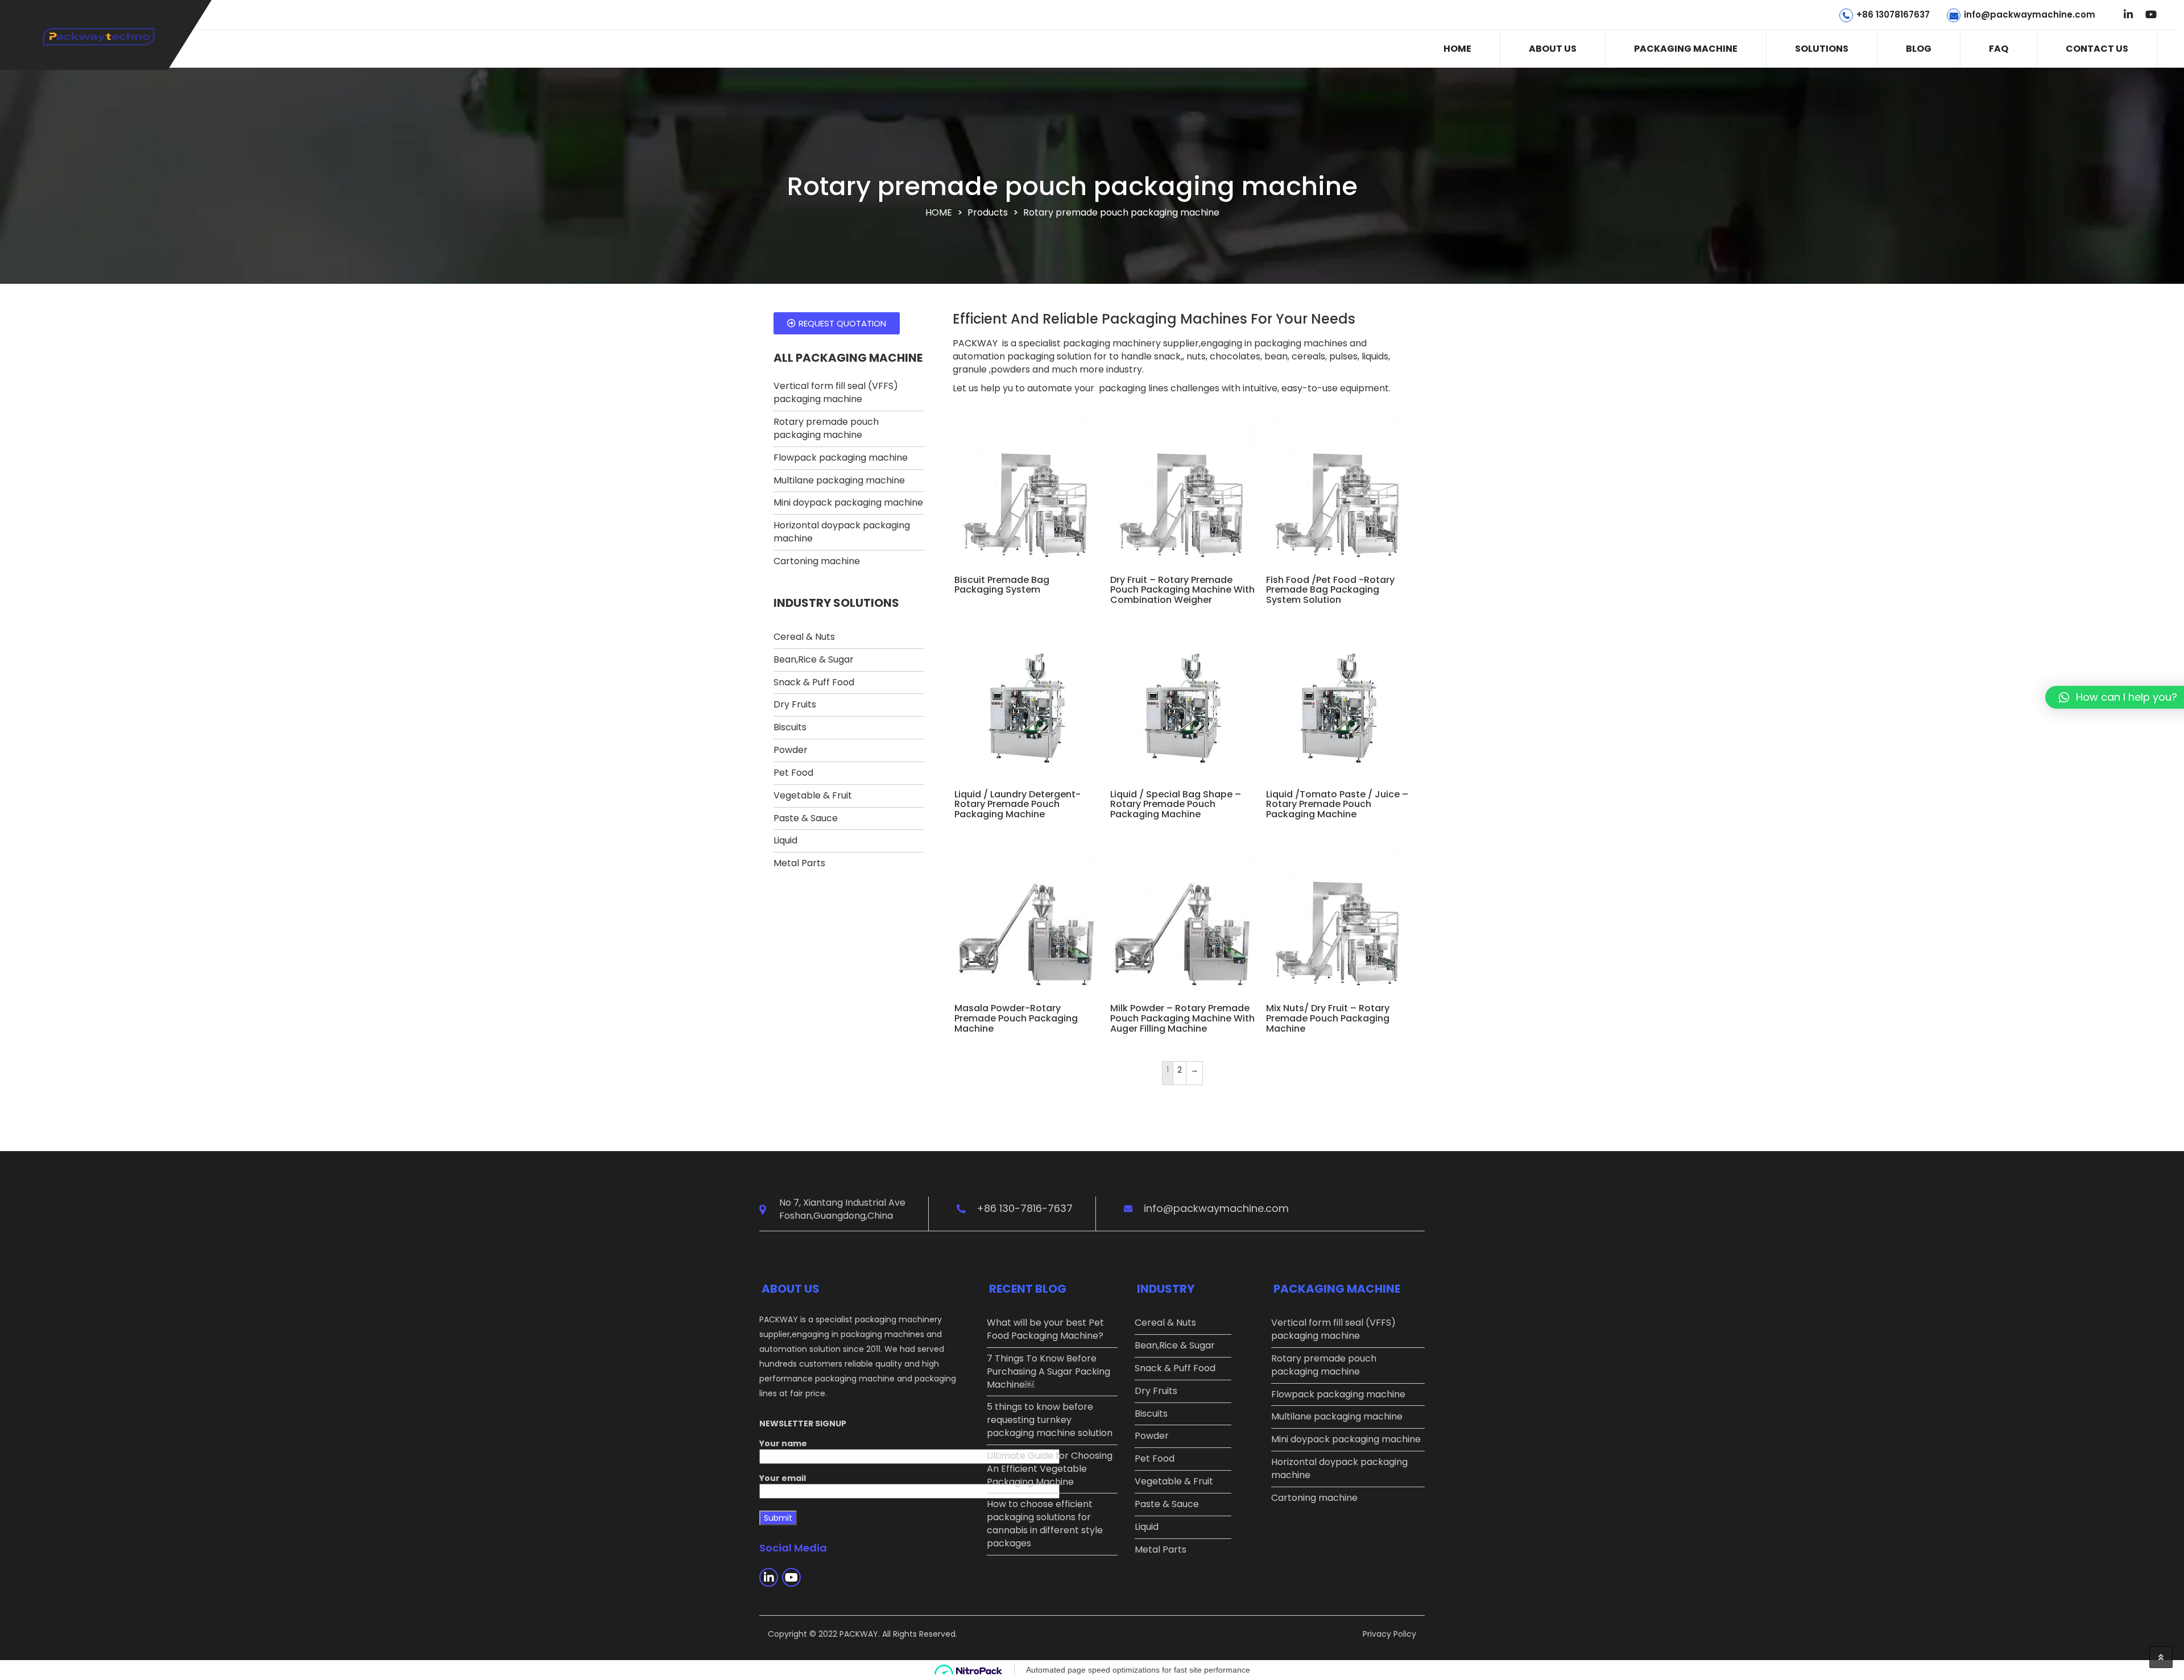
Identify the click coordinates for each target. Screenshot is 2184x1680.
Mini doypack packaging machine (848, 502)
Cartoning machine (817, 561)
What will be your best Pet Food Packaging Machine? (1045, 1329)
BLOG (1919, 49)
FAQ (1999, 49)
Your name (783, 1443)
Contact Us (2097, 49)
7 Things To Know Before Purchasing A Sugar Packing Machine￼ (1048, 1371)
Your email (783, 1478)
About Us (1553, 49)
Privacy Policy (1389, 1634)
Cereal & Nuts (804, 637)
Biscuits (790, 727)
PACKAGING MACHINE (1686, 49)
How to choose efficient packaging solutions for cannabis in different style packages (1045, 1524)
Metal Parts (799, 863)
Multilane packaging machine (839, 480)
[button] (837, 323)
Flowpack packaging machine (841, 458)
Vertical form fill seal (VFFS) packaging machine (836, 392)
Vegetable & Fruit (813, 795)
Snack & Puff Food (814, 682)
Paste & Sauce (806, 818)
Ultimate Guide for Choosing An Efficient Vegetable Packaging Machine (1050, 1469)
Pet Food (793, 773)
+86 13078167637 (1893, 15)
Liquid (785, 840)
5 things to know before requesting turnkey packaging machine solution (1050, 1420)
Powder (791, 750)
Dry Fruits (795, 704)
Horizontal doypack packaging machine (842, 532)
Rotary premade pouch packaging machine (826, 428)
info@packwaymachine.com (2030, 15)
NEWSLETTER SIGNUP (803, 1424)
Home (1457, 49)
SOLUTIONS (1822, 49)
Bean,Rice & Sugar (814, 659)
